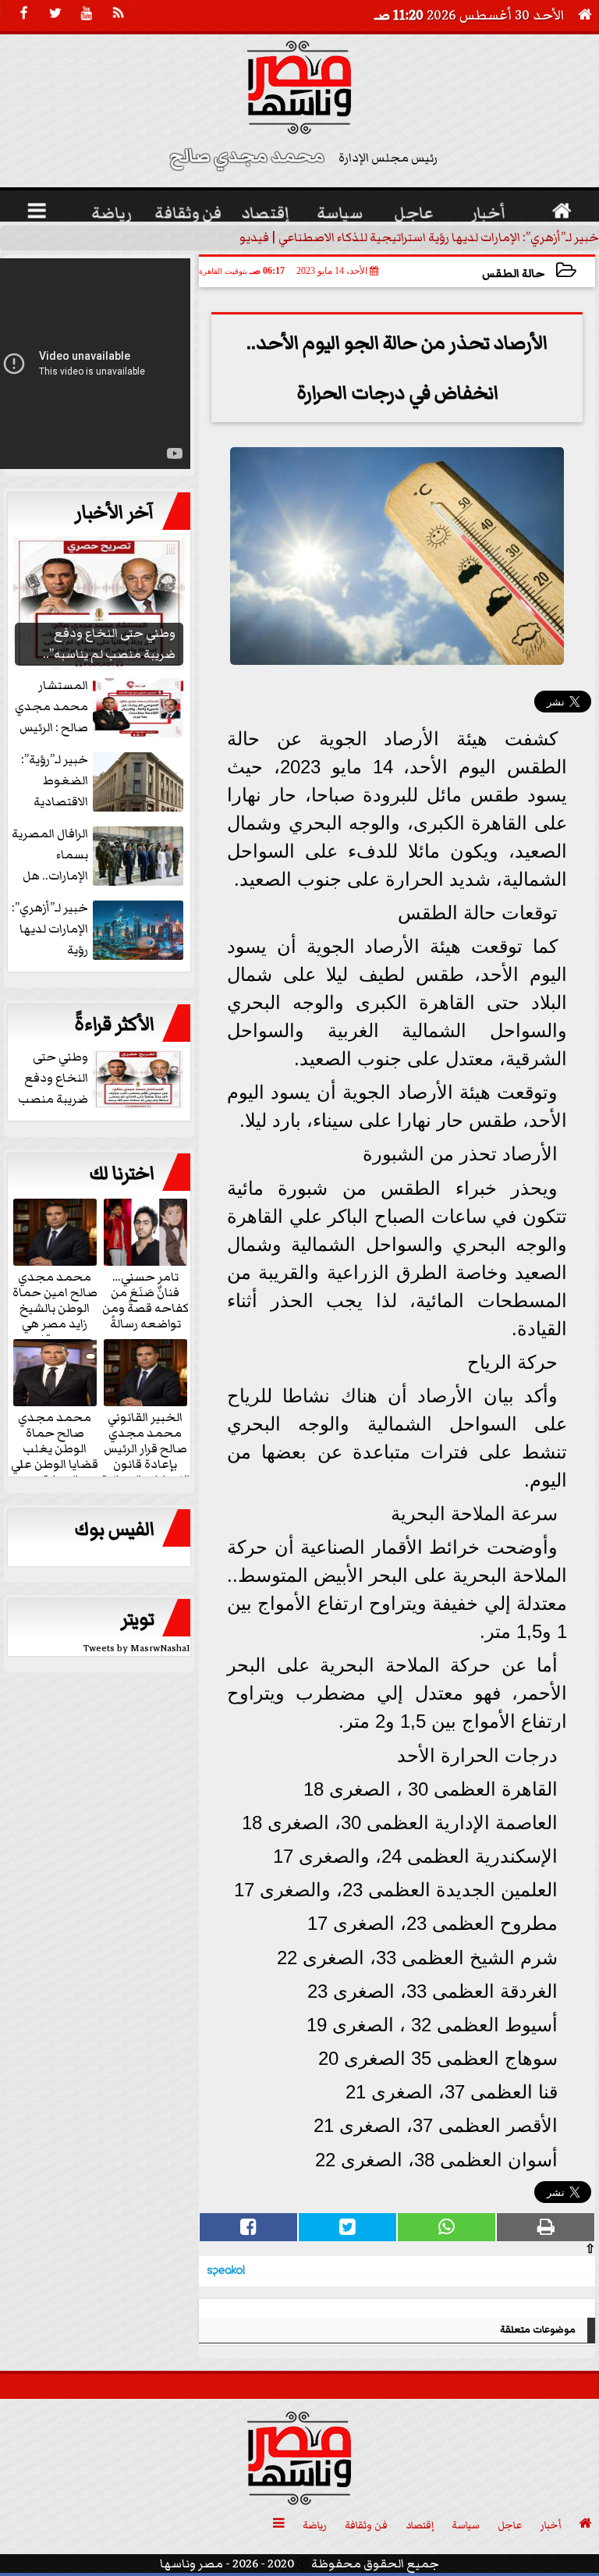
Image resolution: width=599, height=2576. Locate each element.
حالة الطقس (513, 274)
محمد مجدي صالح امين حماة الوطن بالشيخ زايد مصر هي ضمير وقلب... (55, 1307)
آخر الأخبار (115, 513)
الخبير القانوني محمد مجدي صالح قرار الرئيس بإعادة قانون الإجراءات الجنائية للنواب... (145, 1455)
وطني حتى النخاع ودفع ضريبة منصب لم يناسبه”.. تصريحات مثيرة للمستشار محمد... (102, 1079)
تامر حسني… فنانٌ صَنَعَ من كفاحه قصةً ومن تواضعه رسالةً (145, 1299)
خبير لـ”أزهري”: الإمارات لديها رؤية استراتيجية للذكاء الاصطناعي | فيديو (419, 237)
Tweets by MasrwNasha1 (137, 1649)
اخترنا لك (122, 1174)
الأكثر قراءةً (114, 1025)
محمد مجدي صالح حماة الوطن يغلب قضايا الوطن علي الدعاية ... (55, 1448)
